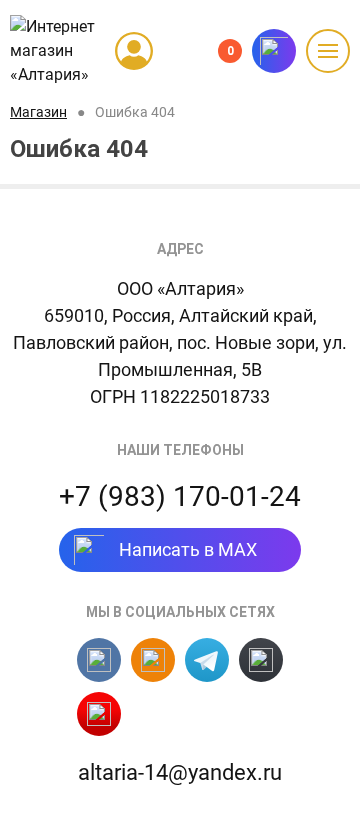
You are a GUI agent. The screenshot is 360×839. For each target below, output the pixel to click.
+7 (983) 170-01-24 (180, 496)
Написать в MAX (188, 549)
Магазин (38, 112)
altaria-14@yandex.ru (180, 772)
